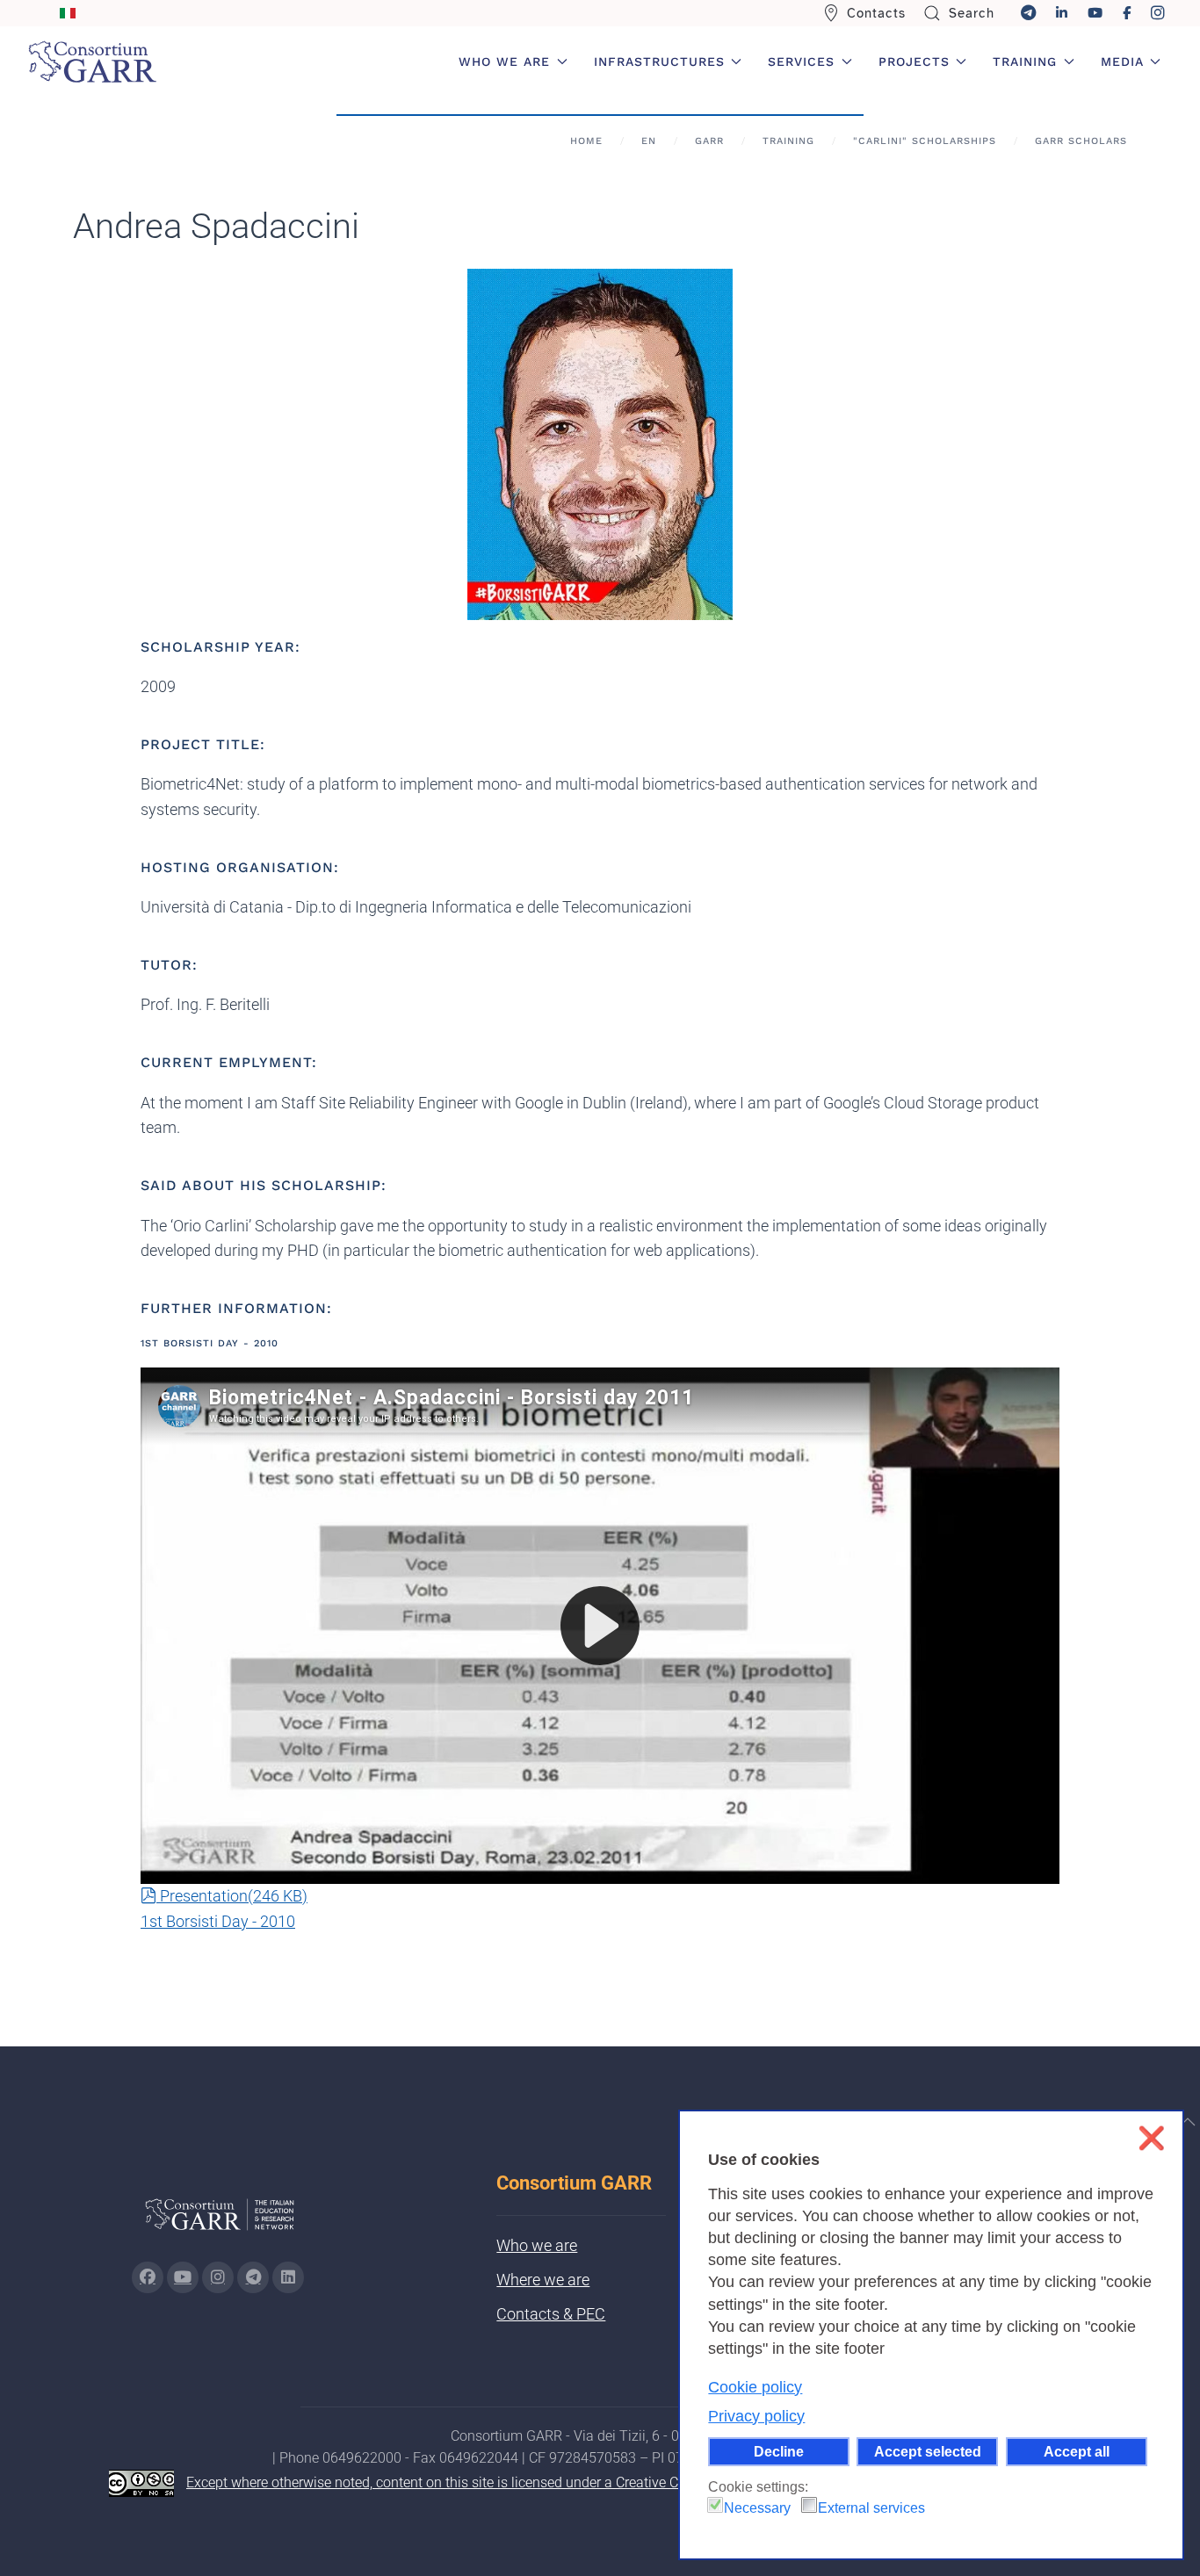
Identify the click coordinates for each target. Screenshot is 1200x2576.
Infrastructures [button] (659, 61)
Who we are (537, 2245)
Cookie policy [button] (755, 2387)
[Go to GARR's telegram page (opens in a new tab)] (253, 2277)
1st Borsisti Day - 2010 (218, 1921)
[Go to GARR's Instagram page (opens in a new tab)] (148, 2277)
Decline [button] (779, 2451)
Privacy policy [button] (756, 2416)
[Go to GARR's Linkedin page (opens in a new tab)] (288, 2277)
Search (972, 13)
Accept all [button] (1077, 2451)
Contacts (876, 13)
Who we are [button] (504, 61)
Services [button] (801, 61)
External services (871, 2508)
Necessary (757, 2508)
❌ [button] (1151, 2138)
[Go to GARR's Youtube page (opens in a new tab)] (183, 2277)
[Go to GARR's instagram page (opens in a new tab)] (218, 2277)
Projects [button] (914, 61)
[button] (1188, 2122)
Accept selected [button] (928, 2451)
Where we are (543, 2280)
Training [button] (1025, 61)
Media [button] (1122, 61)
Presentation (233, 1896)
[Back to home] (92, 61)
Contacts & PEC (551, 2314)
